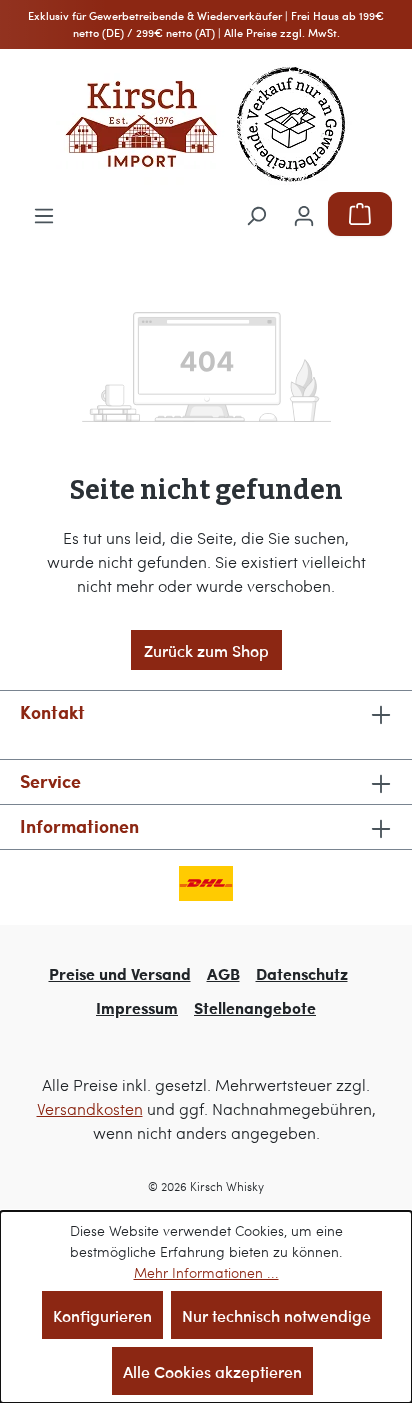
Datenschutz (302, 973)
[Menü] (44, 214)
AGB (223, 973)
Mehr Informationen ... (206, 1272)
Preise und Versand (120, 973)
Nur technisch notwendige (276, 1315)
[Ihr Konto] (304, 214)
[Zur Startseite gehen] (206, 124)
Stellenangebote (255, 1007)
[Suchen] (256, 214)
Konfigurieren (102, 1315)
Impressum (137, 1007)
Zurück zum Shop (206, 650)
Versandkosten (90, 1108)
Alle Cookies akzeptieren (212, 1371)
